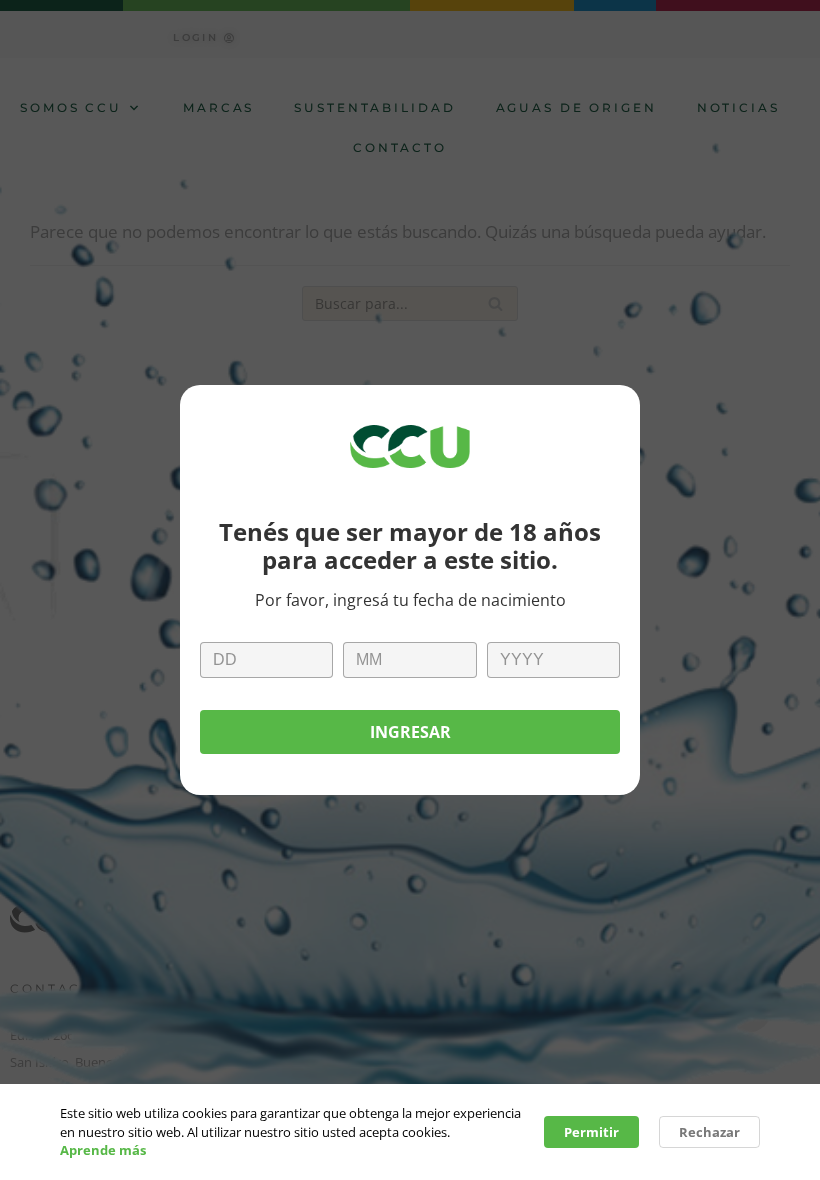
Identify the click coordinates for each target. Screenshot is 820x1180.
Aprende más (103, 1150)
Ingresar (410, 732)
